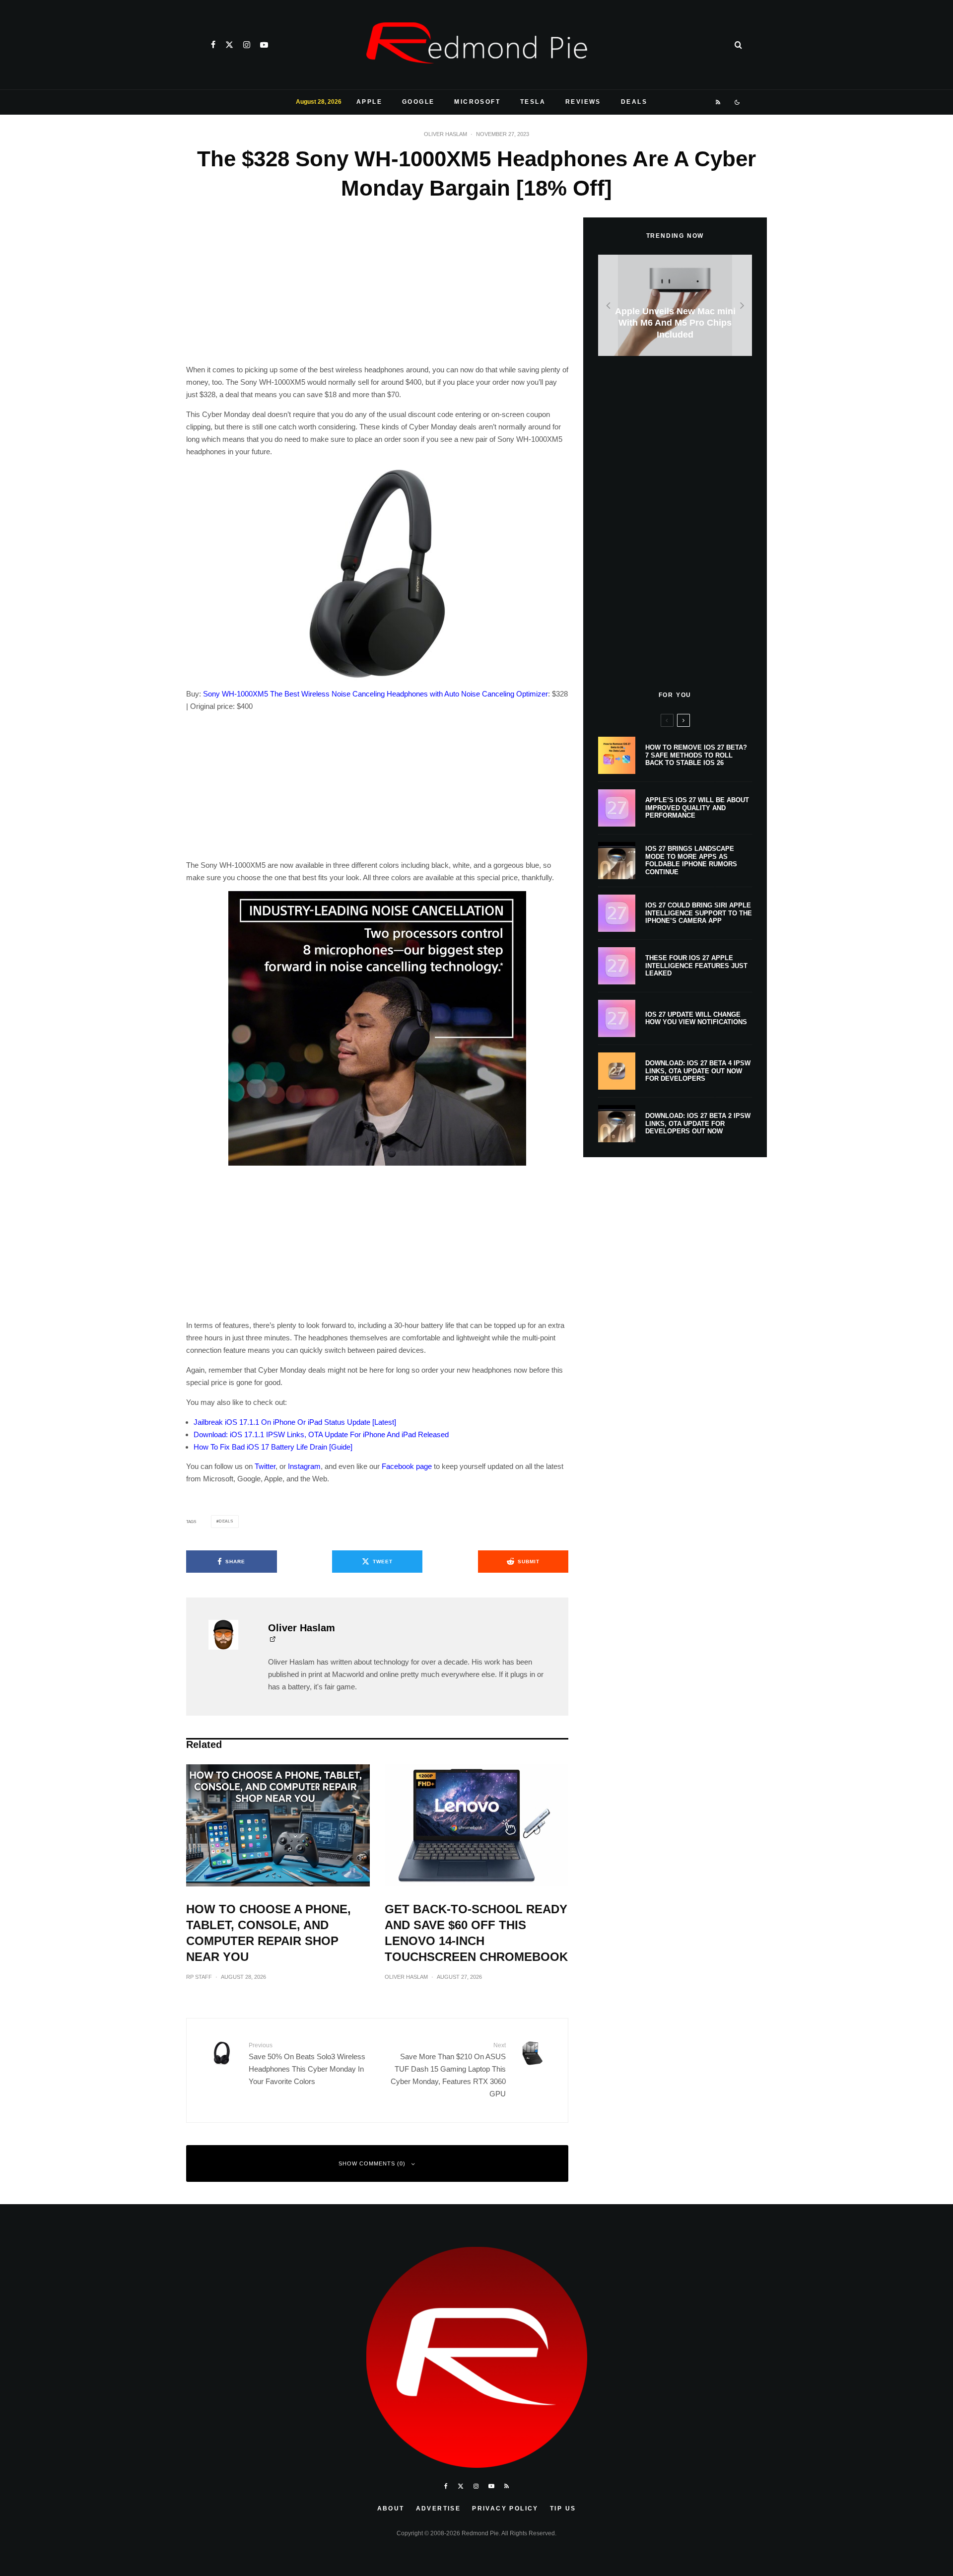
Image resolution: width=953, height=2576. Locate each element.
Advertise (439, 2508)
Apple (369, 102)
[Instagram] (247, 45)
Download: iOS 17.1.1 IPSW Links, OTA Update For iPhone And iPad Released (321, 1434)
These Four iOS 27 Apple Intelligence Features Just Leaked (696, 966)
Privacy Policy (505, 2508)
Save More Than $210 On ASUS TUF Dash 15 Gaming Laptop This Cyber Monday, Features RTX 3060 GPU (448, 2070)
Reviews (583, 102)
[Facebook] (213, 45)
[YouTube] (264, 45)
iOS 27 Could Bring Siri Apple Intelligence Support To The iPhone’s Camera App (699, 913)
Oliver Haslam (445, 134)
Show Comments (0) (372, 2163)
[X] (229, 45)
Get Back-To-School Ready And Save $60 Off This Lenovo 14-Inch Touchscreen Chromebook (476, 1933)
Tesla (533, 102)
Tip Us (563, 2508)
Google (418, 102)
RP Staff (199, 1977)
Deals (634, 102)
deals (226, 1521)
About (391, 2508)
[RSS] (718, 102)
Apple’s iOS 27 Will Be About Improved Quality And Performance (697, 808)
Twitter (265, 1466)
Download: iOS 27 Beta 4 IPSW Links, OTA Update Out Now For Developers (698, 1071)
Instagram (304, 1466)
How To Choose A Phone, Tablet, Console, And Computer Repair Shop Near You (269, 1933)
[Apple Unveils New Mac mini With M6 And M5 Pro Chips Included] (675, 306)
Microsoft (477, 102)
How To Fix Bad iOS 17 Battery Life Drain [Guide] (273, 1447)
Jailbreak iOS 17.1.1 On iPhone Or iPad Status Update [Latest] (295, 1422)
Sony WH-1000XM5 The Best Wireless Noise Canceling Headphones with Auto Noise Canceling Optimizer (375, 694)
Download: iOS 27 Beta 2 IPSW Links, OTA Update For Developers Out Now (698, 1123)
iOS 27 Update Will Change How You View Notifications (696, 1018)
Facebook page (407, 1466)
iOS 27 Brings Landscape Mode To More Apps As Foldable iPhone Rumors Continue (691, 860)
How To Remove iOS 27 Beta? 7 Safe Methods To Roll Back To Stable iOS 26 (696, 755)
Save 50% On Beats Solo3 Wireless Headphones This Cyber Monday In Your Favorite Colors (307, 2064)
